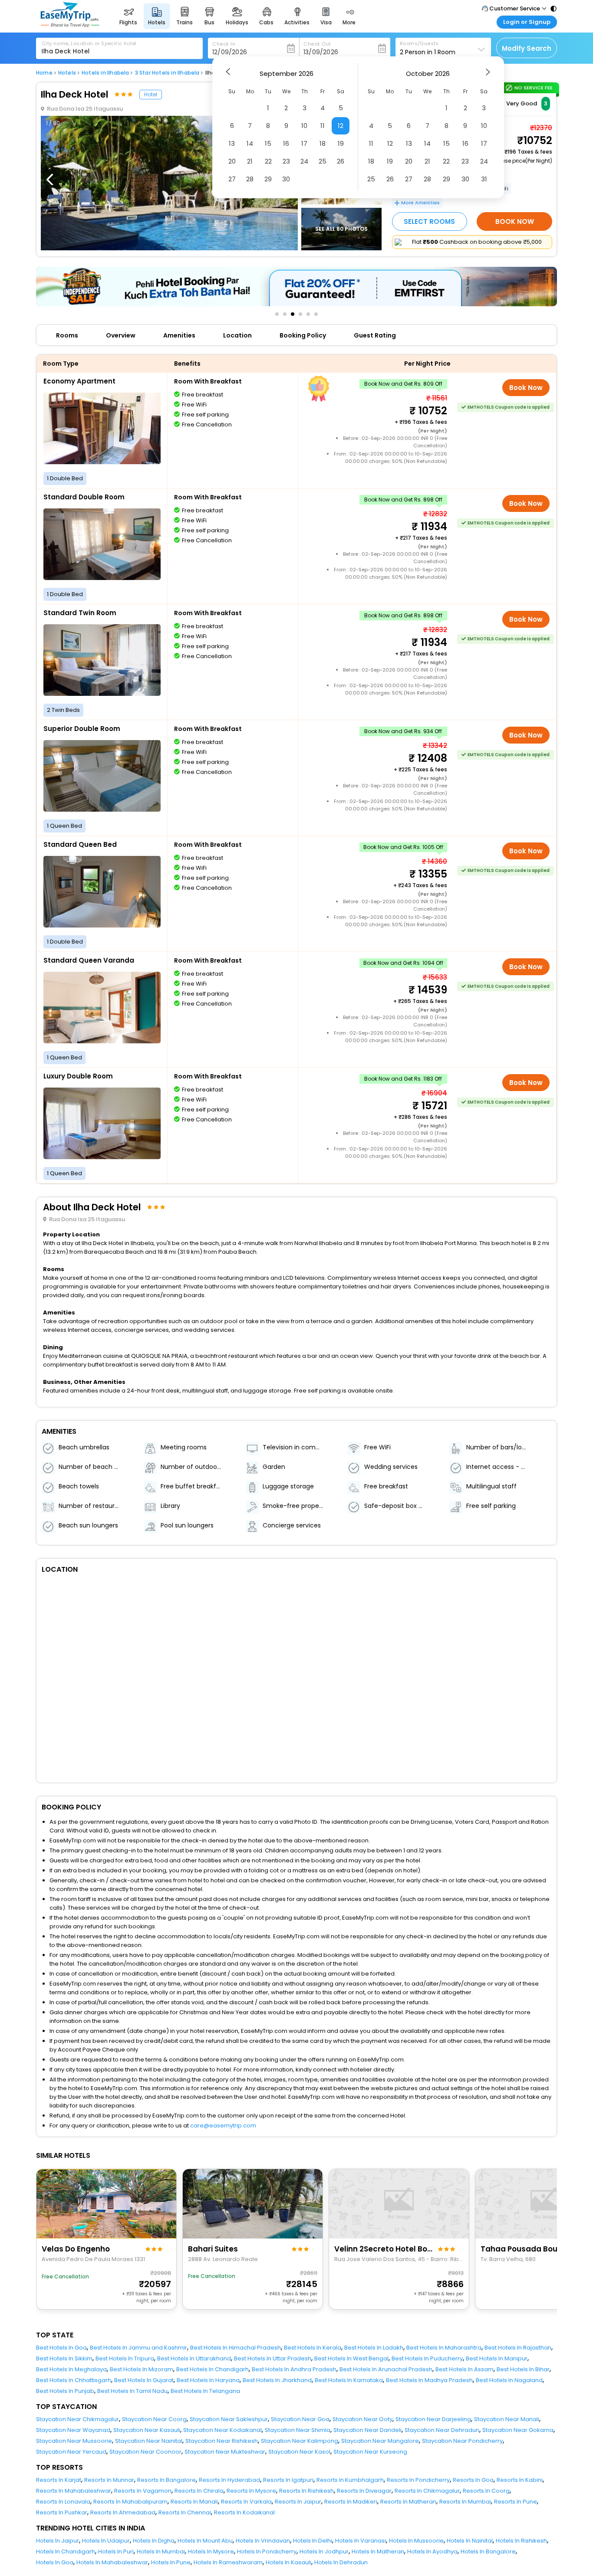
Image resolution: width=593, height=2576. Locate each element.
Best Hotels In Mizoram (142, 2369)
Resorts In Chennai (185, 2512)
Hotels (67, 73)
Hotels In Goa (55, 2562)
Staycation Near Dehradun (442, 2430)
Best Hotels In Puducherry (427, 2358)
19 (341, 143)
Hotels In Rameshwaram (228, 2562)
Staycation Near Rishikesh (222, 2441)
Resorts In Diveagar (364, 2491)
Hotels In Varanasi (361, 2541)
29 (268, 179)
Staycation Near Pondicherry (462, 2441)
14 (250, 143)
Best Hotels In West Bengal (351, 2358)
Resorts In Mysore (251, 2491)
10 (304, 126)
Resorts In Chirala (199, 2491)
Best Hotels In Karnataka (349, 2380)
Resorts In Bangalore (166, 2480)
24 (304, 161)
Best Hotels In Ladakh (374, 2348)
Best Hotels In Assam (465, 2369)
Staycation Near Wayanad (73, 2430)
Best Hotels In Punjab (65, 2391)
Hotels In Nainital (470, 2541)
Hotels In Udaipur (106, 2541)
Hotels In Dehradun (341, 2562)
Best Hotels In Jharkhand (277, 2380)
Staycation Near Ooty (362, 2419)
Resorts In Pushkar (62, 2512)
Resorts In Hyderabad (229, 2480)
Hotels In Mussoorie (416, 2541)
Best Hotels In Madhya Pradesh (429, 2380)
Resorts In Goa (473, 2480)
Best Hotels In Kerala (313, 2348)
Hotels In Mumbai (161, 2551)
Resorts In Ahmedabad (123, 2512)
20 (232, 161)
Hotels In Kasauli (288, 2562)
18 (323, 143)
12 (341, 126)
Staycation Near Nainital (149, 2441)
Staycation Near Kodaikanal (222, 2430)
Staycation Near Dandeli (367, 2430)
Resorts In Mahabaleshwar (74, 2491)
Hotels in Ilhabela (105, 73)
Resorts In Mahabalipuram (130, 2502)
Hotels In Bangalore (488, 2551)
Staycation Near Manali (507, 2419)
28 (250, 179)
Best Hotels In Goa (61, 2348)
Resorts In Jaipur (298, 2502)
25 (323, 161)
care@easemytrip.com (223, 2125)
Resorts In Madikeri (351, 2502)
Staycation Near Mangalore (380, 2441)
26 (341, 161)
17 (304, 143)
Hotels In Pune (171, 2562)
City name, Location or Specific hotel (89, 43)
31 (484, 179)
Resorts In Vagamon (143, 2491)
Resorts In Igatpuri (288, 2480)
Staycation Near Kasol (299, 2452)
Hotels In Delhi (313, 2541)
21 (250, 161)
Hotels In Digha (154, 2541)
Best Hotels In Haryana (208, 2380)
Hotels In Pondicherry (267, 2551)
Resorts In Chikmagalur (427, 2491)
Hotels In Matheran (378, 2551)
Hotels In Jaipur (58, 2541)
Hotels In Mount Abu (205, 2541)
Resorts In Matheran (408, 2502)
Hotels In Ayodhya (432, 2551)
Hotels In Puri (116, 2551)
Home (44, 73)
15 (268, 143)
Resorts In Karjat (59, 2480)
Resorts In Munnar (109, 2480)
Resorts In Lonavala (63, 2502)
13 (232, 143)
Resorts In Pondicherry (418, 2480)
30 (286, 179)
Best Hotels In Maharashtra (444, 2348)
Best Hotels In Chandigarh (212, 2369)
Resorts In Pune (516, 2502)
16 (286, 143)
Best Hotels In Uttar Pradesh (273, 2358)
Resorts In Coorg (486, 2491)
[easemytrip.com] (70, 25)
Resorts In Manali (194, 2502)
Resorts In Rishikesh (306, 2491)
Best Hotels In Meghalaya (71, 2369)
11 (323, 126)
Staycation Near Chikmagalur (77, 2419)
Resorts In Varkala (246, 2502)
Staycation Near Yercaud (71, 2452)
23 (286, 161)
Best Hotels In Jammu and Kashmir (138, 2348)
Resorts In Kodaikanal (244, 2512)
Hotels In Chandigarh (66, 2551)
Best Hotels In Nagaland (509, 2380)
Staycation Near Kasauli (147, 2430)
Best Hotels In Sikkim (64, 2358)
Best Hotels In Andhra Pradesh (294, 2369)
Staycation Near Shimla (298, 2430)
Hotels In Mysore (211, 2551)
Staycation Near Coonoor (145, 2452)
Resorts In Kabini (520, 2480)
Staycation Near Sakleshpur (229, 2419)
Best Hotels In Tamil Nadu (132, 2391)
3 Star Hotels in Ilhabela (167, 73)
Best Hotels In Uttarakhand (194, 2358)
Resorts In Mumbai (465, 2502)
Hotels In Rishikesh (521, 2541)
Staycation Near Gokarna (518, 2430)
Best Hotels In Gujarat (144, 2380)
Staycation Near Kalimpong (300, 2441)
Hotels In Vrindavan (263, 2541)
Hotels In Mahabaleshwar (112, 2562)
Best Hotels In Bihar (523, 2369)
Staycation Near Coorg (154, 2419)
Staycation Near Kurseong (370, 2452)
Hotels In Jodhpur (324, 2551)
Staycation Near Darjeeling (433, 2419)
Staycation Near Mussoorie (74, 2441)
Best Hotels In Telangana (205, 2391)
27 (232, 179)
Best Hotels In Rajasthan (518, 2348)
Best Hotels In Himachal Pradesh (236, 2348)
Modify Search (527, 48)
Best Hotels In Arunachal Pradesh (386, 2369)
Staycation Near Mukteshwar (225, 2452)
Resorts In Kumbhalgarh (350, 2480)
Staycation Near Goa (300, 2419)
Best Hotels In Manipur (497, 2358)
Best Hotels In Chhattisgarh (74, 2380)
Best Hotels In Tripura (125, 2358)
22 (268, 161)
